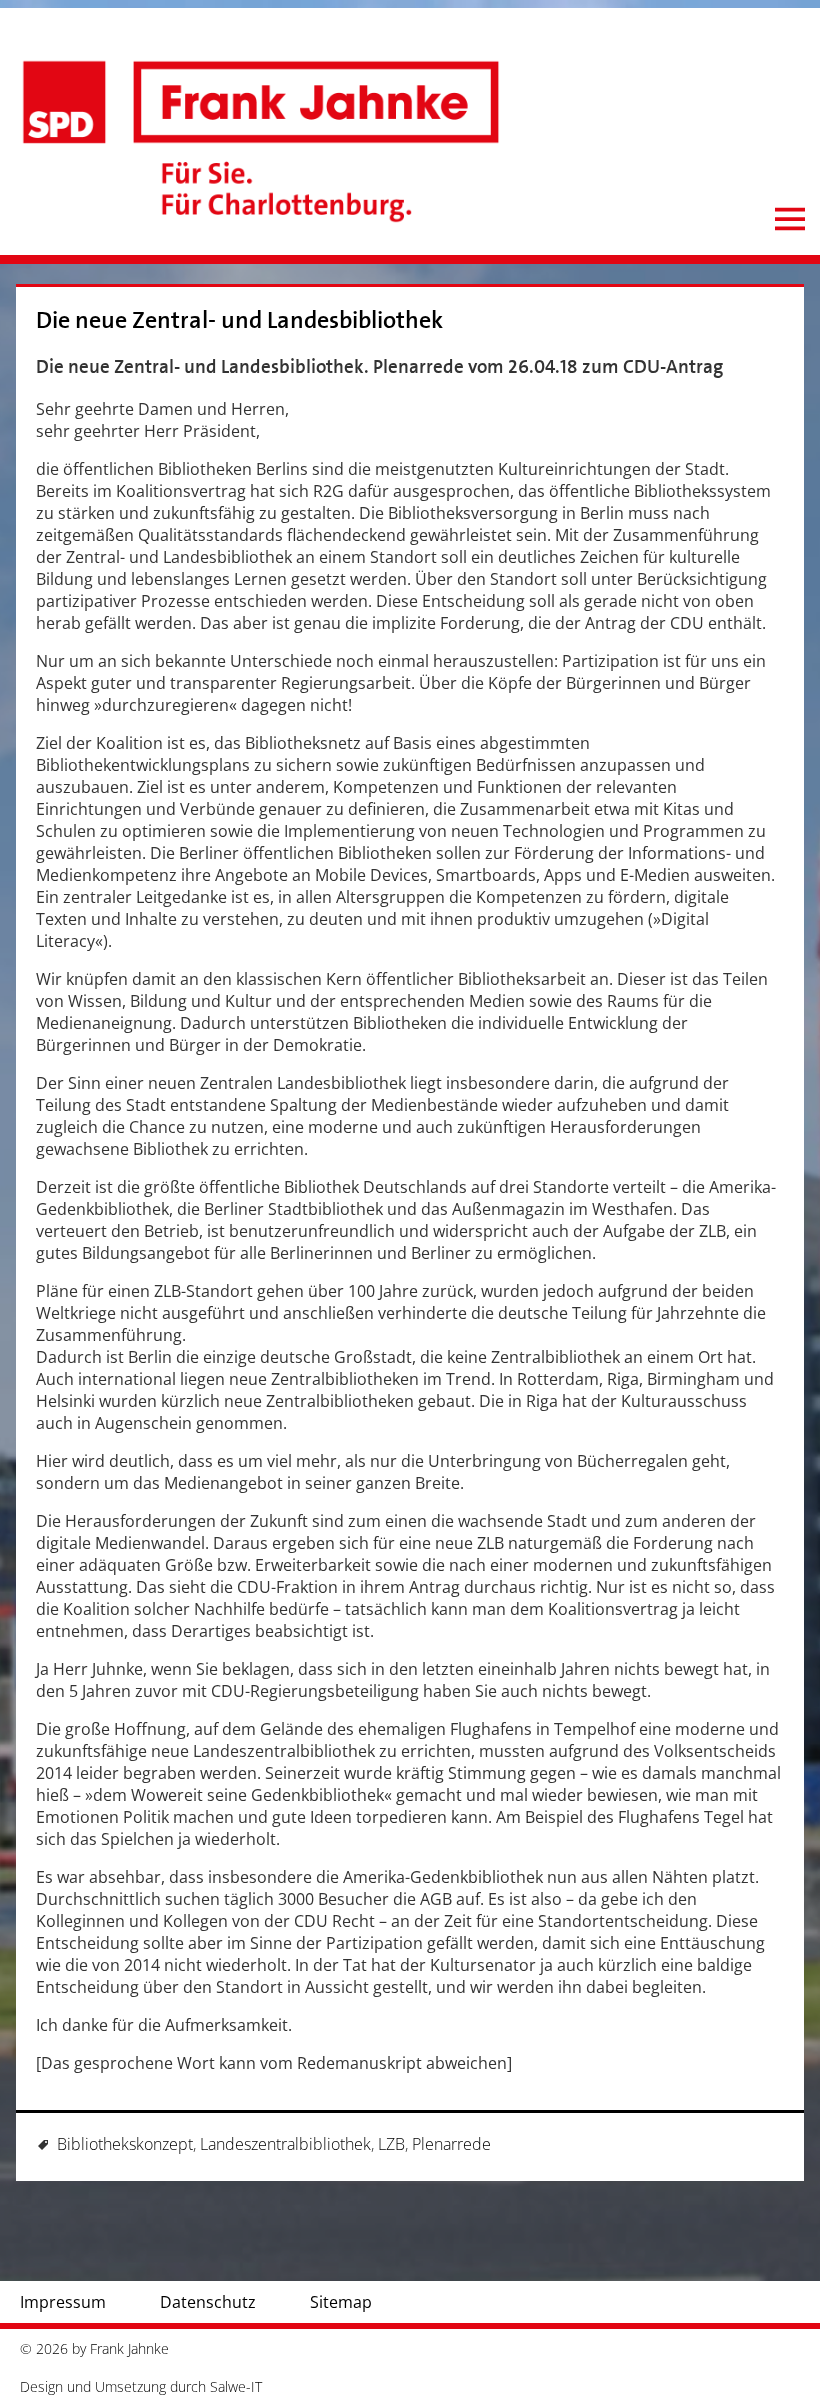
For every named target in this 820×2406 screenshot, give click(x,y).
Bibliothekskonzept (125, 2144)
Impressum (63, 2302)
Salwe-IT (236, 2386)
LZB (391, 2144)
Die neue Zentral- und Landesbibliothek (239, 320)
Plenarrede (451, 2144)
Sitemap (341, 2302)
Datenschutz (208, 2302)
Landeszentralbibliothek (285, 2144)
